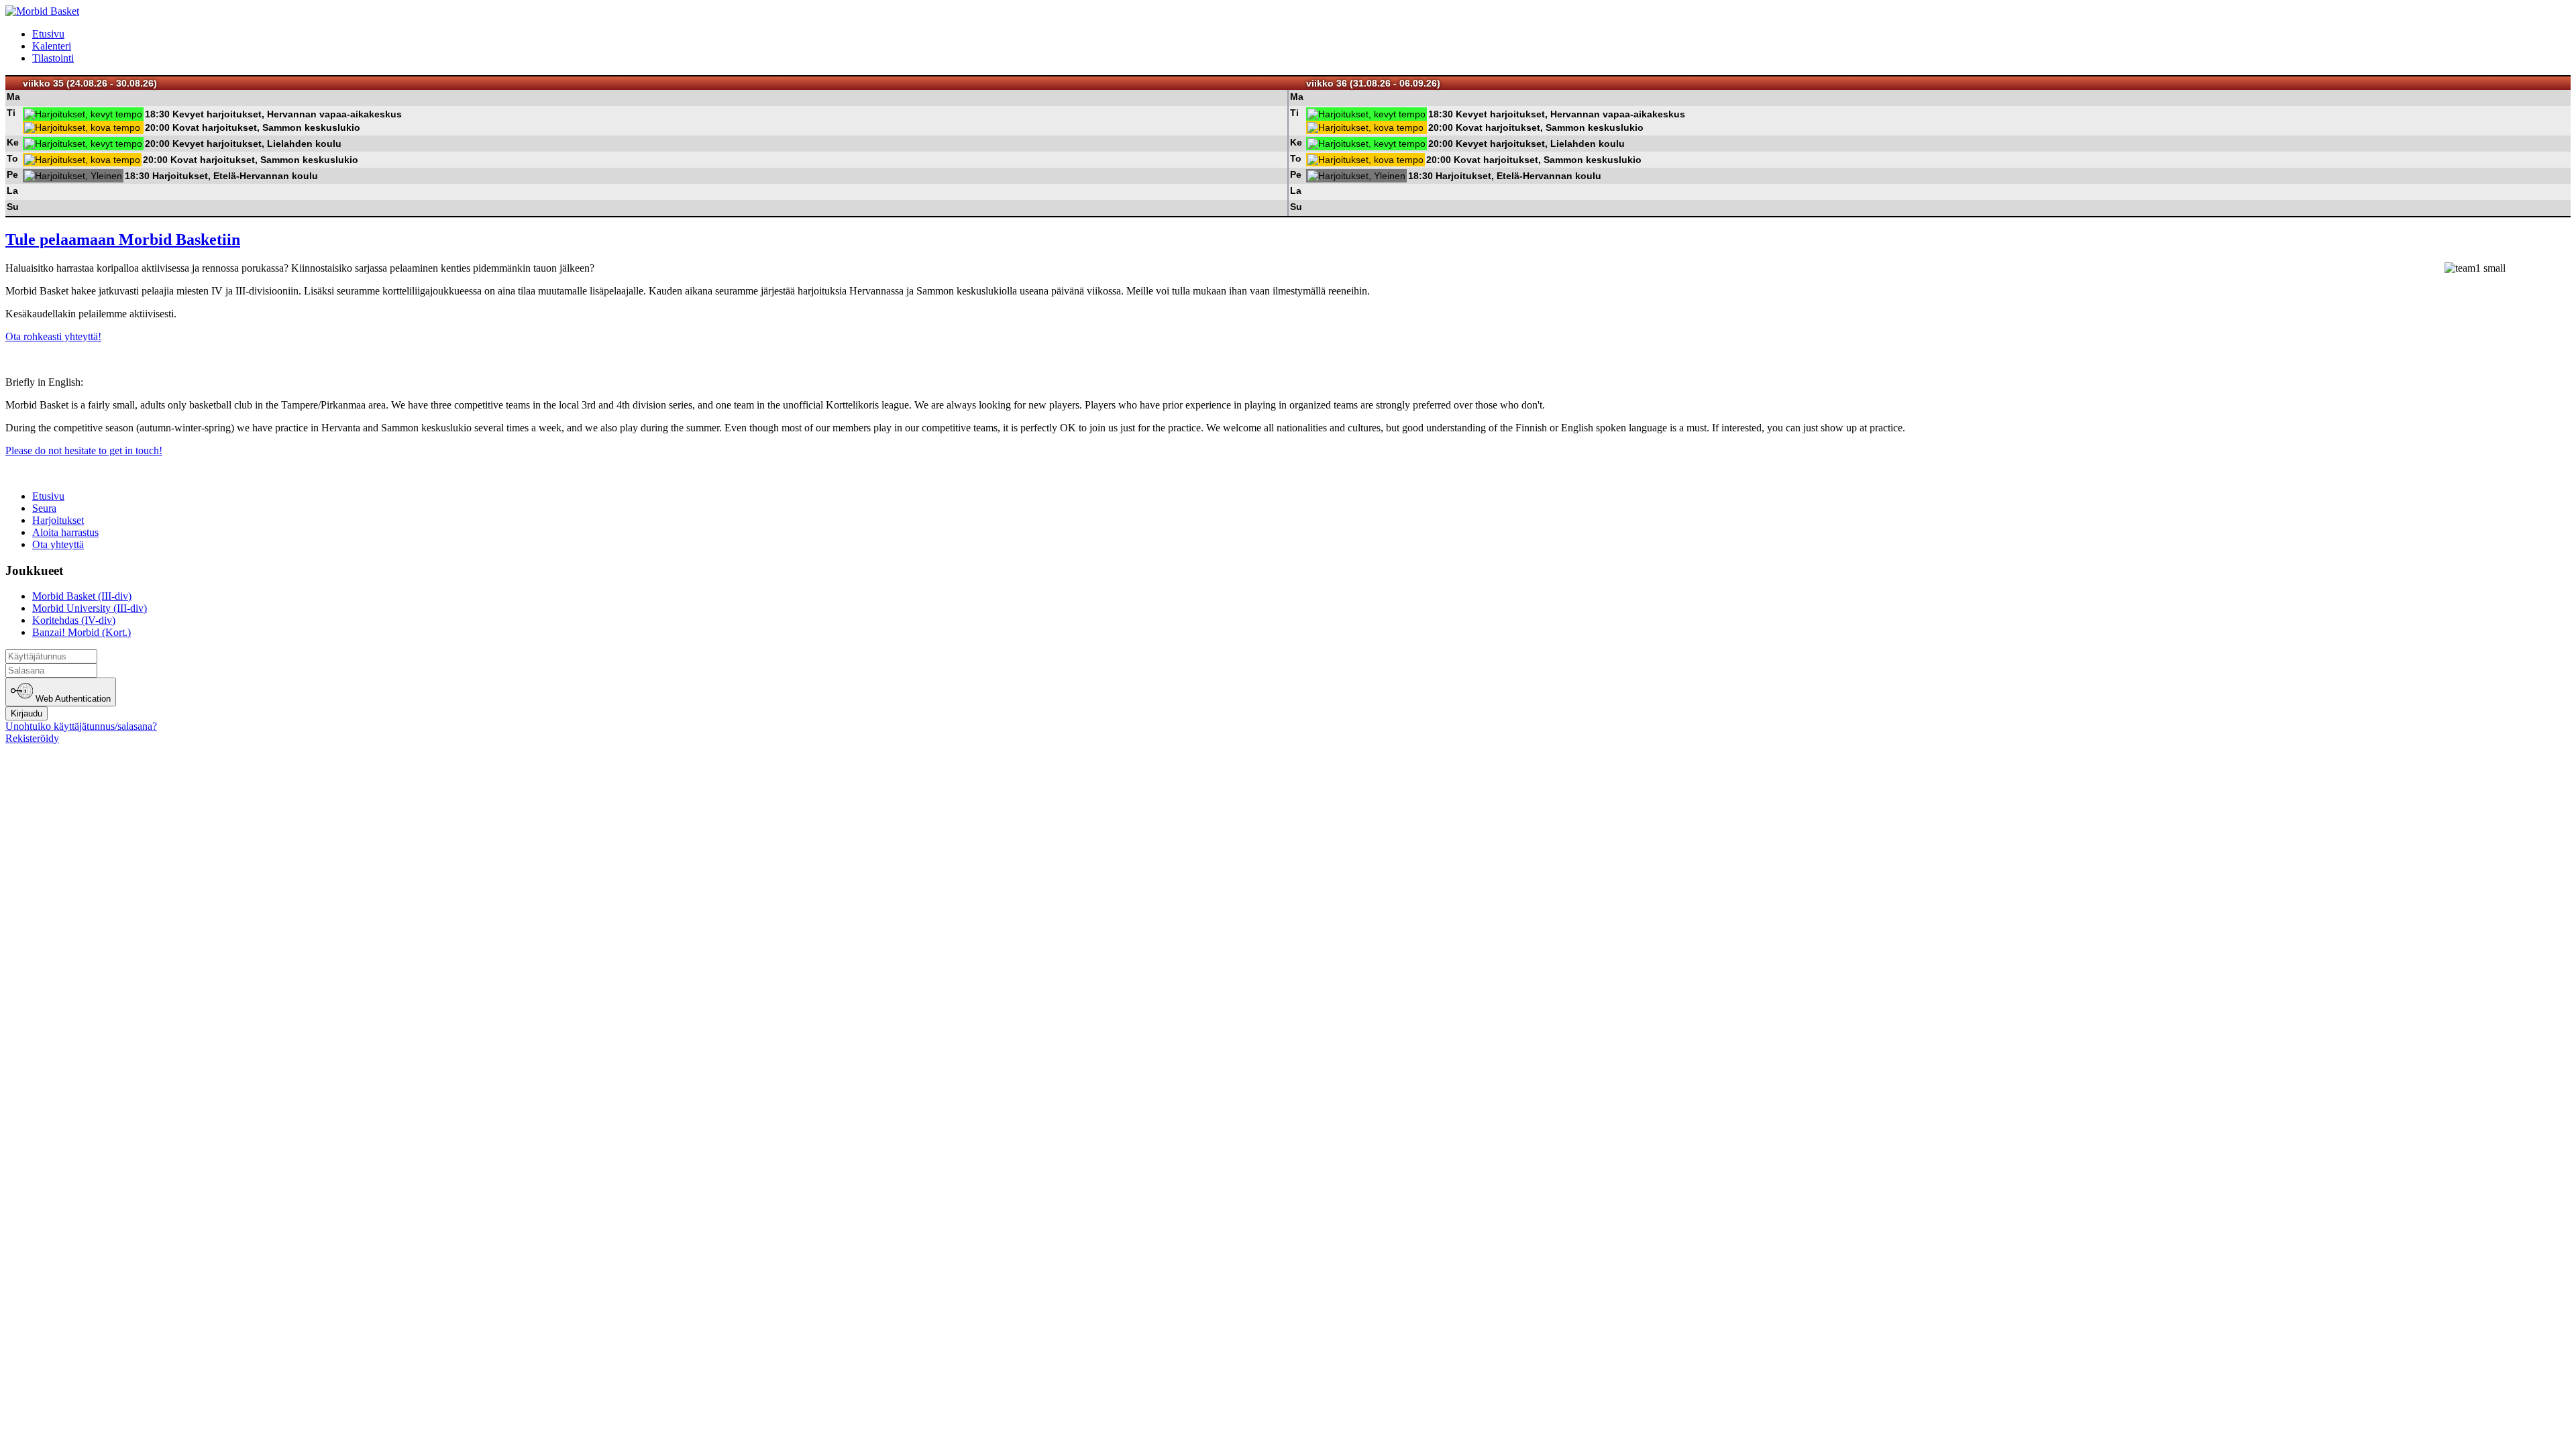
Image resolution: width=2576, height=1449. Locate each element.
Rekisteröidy (32, 738)
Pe (12, 174)
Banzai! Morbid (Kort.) (82, 632)
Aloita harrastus (65, 532)
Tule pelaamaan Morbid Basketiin (123, 239)
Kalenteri (52, 46)
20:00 (157, 127)
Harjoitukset (58, 520)
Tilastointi (53, 58)
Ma (13, 97)
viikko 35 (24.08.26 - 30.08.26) (90, 83)
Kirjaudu (26, 713)
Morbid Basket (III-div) (82, 596)
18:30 (157, 114)
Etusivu (48, 34)
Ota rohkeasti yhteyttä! (53, 336)
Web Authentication (72, 699)
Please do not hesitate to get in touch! (84, 450)
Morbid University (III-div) (90, 608)
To (12, 158)
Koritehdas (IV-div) (74, 620)
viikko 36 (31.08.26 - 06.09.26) (1373, 83)
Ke (13, 142)
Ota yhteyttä (58, 544)
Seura (44, 508)
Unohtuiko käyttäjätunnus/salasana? (81, 726)
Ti (11, 113)
